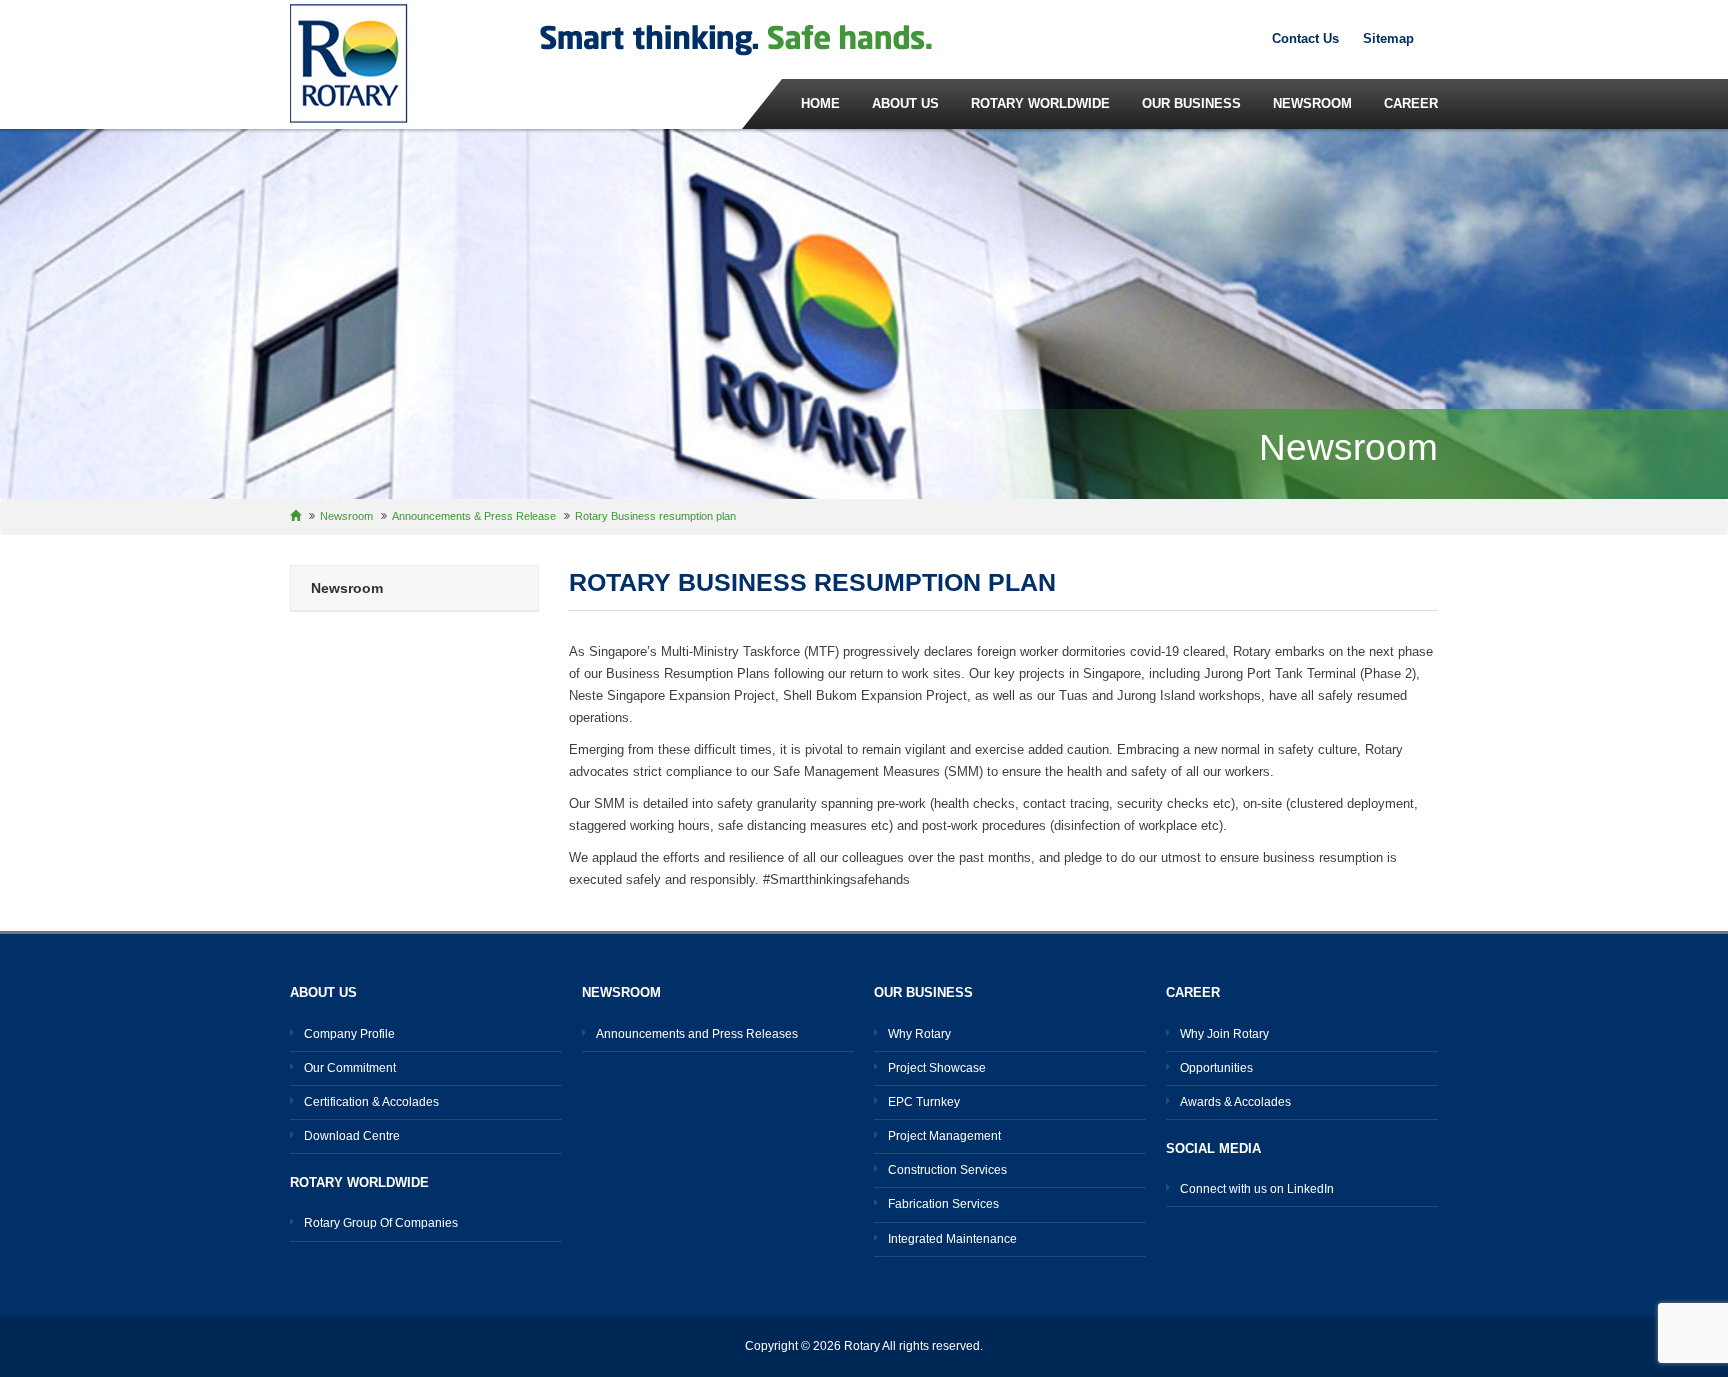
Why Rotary (919, 1034)
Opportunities (1216, 1068)
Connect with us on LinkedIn (1257, 1189)
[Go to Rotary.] (305, 516)
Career (1411, 103)
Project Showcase (937, 1068)
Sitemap (1388, 38)
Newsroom (1312, 103)
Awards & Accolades (1235, 1102)
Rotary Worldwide (1040, 103)
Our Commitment (350, 1068)
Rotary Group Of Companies (381, 1223)
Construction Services (947, 1170)
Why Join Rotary (1224, 1034)
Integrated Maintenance (952, 1239)
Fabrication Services (943, 1204)
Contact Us (1305, 38)
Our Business (1191, 103)
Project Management (944, 1136)
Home (820, 103)
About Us (905, 103)
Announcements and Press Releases (697, 1034)
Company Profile (349, 1034)
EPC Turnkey (924, 1102)
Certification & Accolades (371, 1102)
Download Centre (352, 1136)
